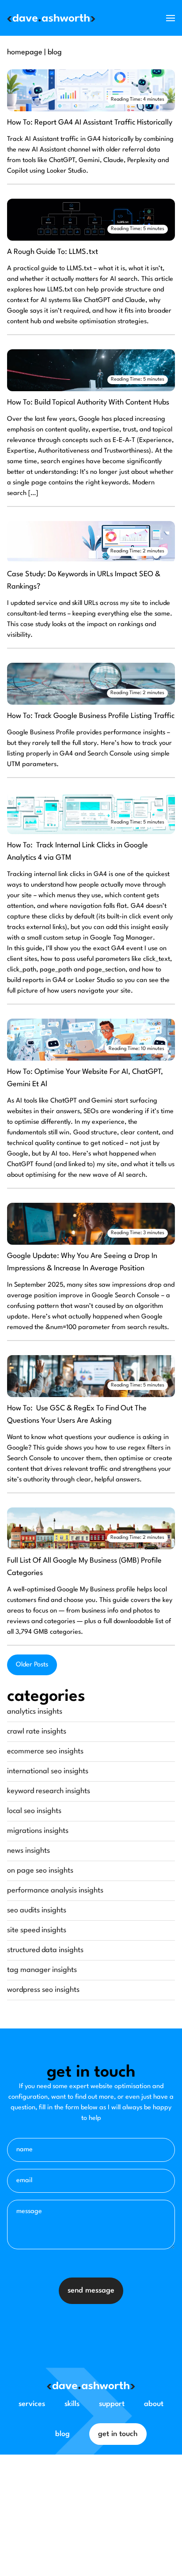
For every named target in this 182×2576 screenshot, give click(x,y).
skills (72, 2404)
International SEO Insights (48, 1771)
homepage (25, 52)
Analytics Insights (35, 1712)
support (112, 2404)
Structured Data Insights (45, 1950)
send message (91, 2291)
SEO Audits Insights (37, 1910)
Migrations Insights (38, 1831)
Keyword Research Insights (49, 1791)
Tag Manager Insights (42, 1970)
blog (55, 52)
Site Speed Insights (37, 1930)
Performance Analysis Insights (55, 1890)
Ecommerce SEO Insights (45, 1751)
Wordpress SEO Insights (43, 1990)
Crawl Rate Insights (37, 1732)
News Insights (28, 1851)
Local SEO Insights (34, 1811)
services (32, 2404)
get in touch (118, 2434)
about (154, 2404)
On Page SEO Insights (40, 1871)
